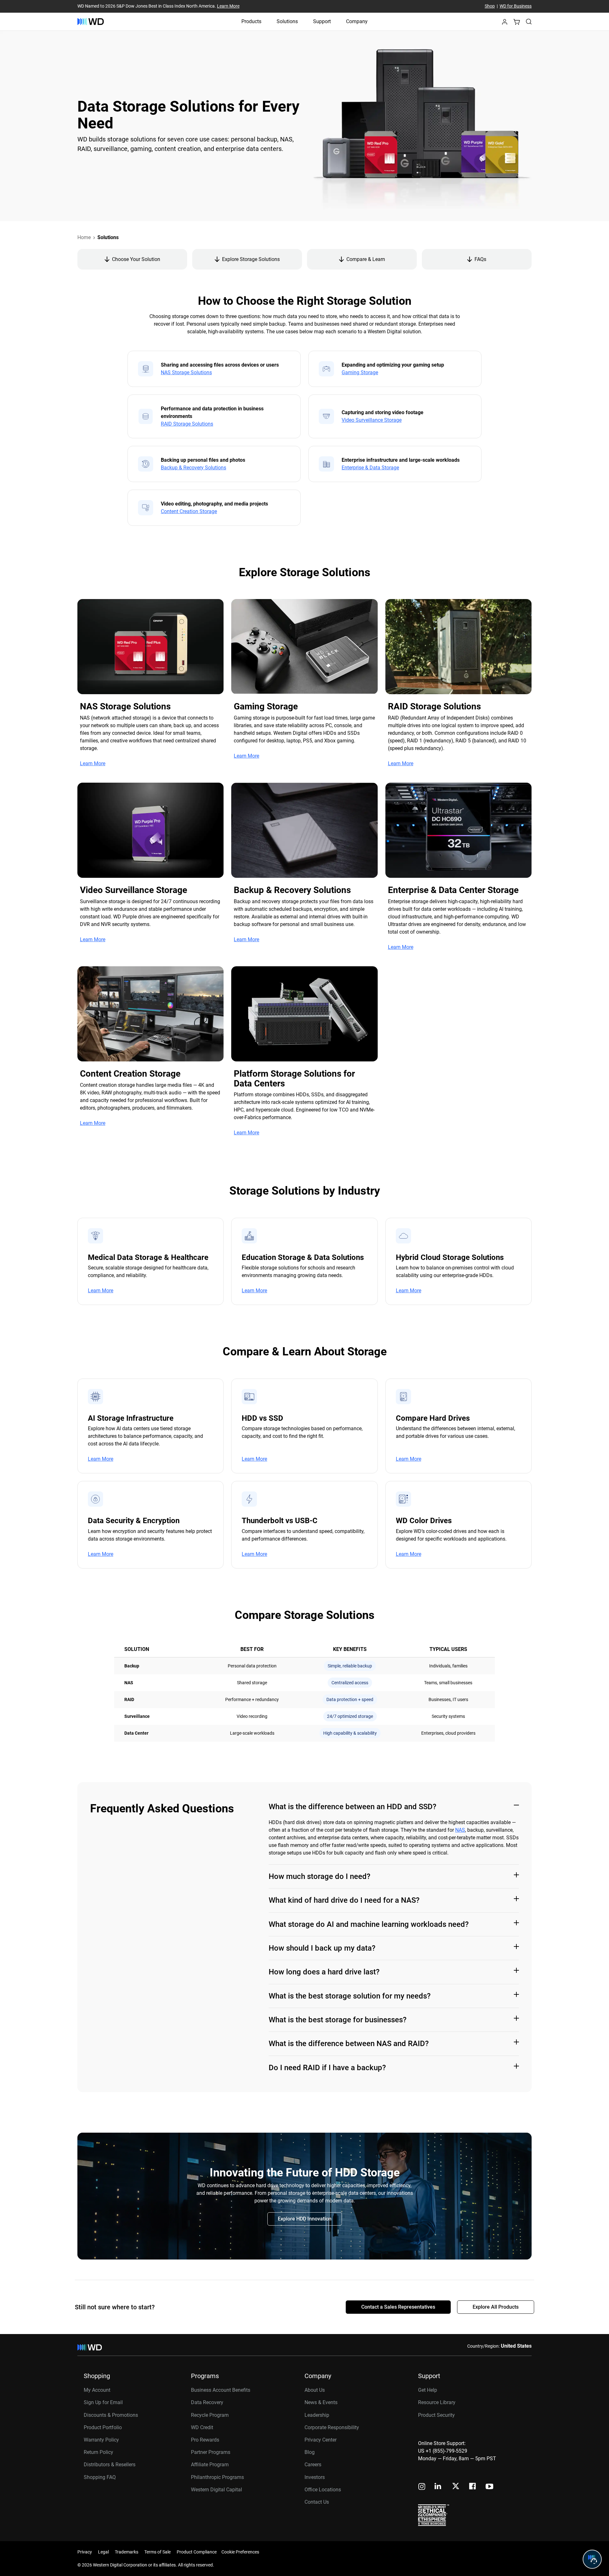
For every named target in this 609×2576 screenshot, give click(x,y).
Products (251, 21)
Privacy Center (321, 2440)
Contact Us (317, 2502)
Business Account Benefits (221, 2390)
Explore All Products (496, 2307)
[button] (505, 24)
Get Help (428, 2390)
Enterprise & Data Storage (370, 468)
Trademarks (127, 2552)
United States (516, 2346)
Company (357, 21)
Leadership (317, 2415)
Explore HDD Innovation (305, 2219)
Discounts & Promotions (111, 2415)
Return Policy (98, 2452)
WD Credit (202, 2427)
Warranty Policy (101, 2440)
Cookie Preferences (240, 2552)
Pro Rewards (205, 2440)
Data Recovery (207, 2402)
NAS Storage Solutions (186, 373)
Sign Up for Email (103, 2402)
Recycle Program (210, 2415)
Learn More (228, 6)
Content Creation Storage (189, 512)
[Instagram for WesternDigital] (422, 2487)
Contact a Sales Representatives (398, 2307)
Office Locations (323, 2490)
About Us (315, 2390)
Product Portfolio (103, 2427)
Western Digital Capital (216, 2490)
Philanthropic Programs (217, 2477)
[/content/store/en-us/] (91, 22)
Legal (103, 2552)
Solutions (287, 21)
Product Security (436, 2415)
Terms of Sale (157, 2552)
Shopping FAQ (100, 2477)
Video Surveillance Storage (372, 420)
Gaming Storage (360, 373)
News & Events (321, 2402)
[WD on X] (456, 2487)
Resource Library (437, 2402)
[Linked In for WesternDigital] (438, 2487)
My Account (97, 2390)
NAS (460, 1830)
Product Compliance (197, 2552)
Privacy (85, 2552)
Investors (315, 2477)
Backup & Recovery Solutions (193, 468)
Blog (310, 2452)
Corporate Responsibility (332, 2427)
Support (322, 21)
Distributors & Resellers (110, 2465)
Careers (313, 2465)
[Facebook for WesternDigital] (473, 2487)
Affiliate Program (210, 2465)
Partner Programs (211, 2452)
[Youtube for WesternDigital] (489, 2487)
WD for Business (516, 6)
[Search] (529, 22)
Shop (490, 6)
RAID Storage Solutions (187, 424)
